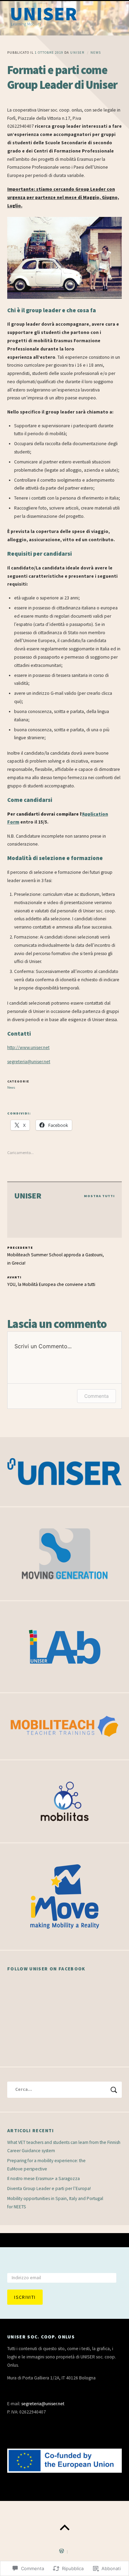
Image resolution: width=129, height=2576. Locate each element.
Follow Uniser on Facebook (46, 1969)
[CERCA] (114, 2090)
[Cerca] (64, 2090)
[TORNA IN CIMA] (64, 2528)
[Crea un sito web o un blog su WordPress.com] (62, 2552)
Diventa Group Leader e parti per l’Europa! (49, 2188)
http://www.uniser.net (28, 1048)
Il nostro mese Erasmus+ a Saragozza (44, 2179)
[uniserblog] (64, 18)
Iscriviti (25, 2297)
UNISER (77, 53)
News (96, 53)
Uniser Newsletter (34, 2265)
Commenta (96, 1396)
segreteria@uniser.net (29, 1062)
